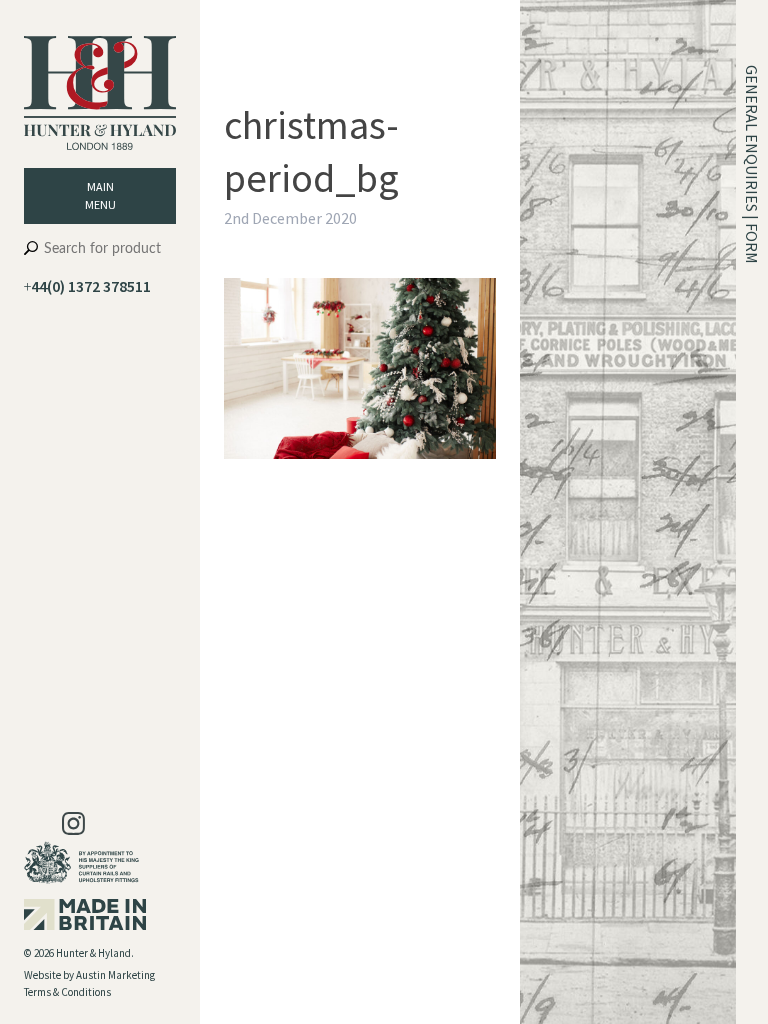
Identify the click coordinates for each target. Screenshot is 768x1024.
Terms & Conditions (67, 992)
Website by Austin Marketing (89, 975)
